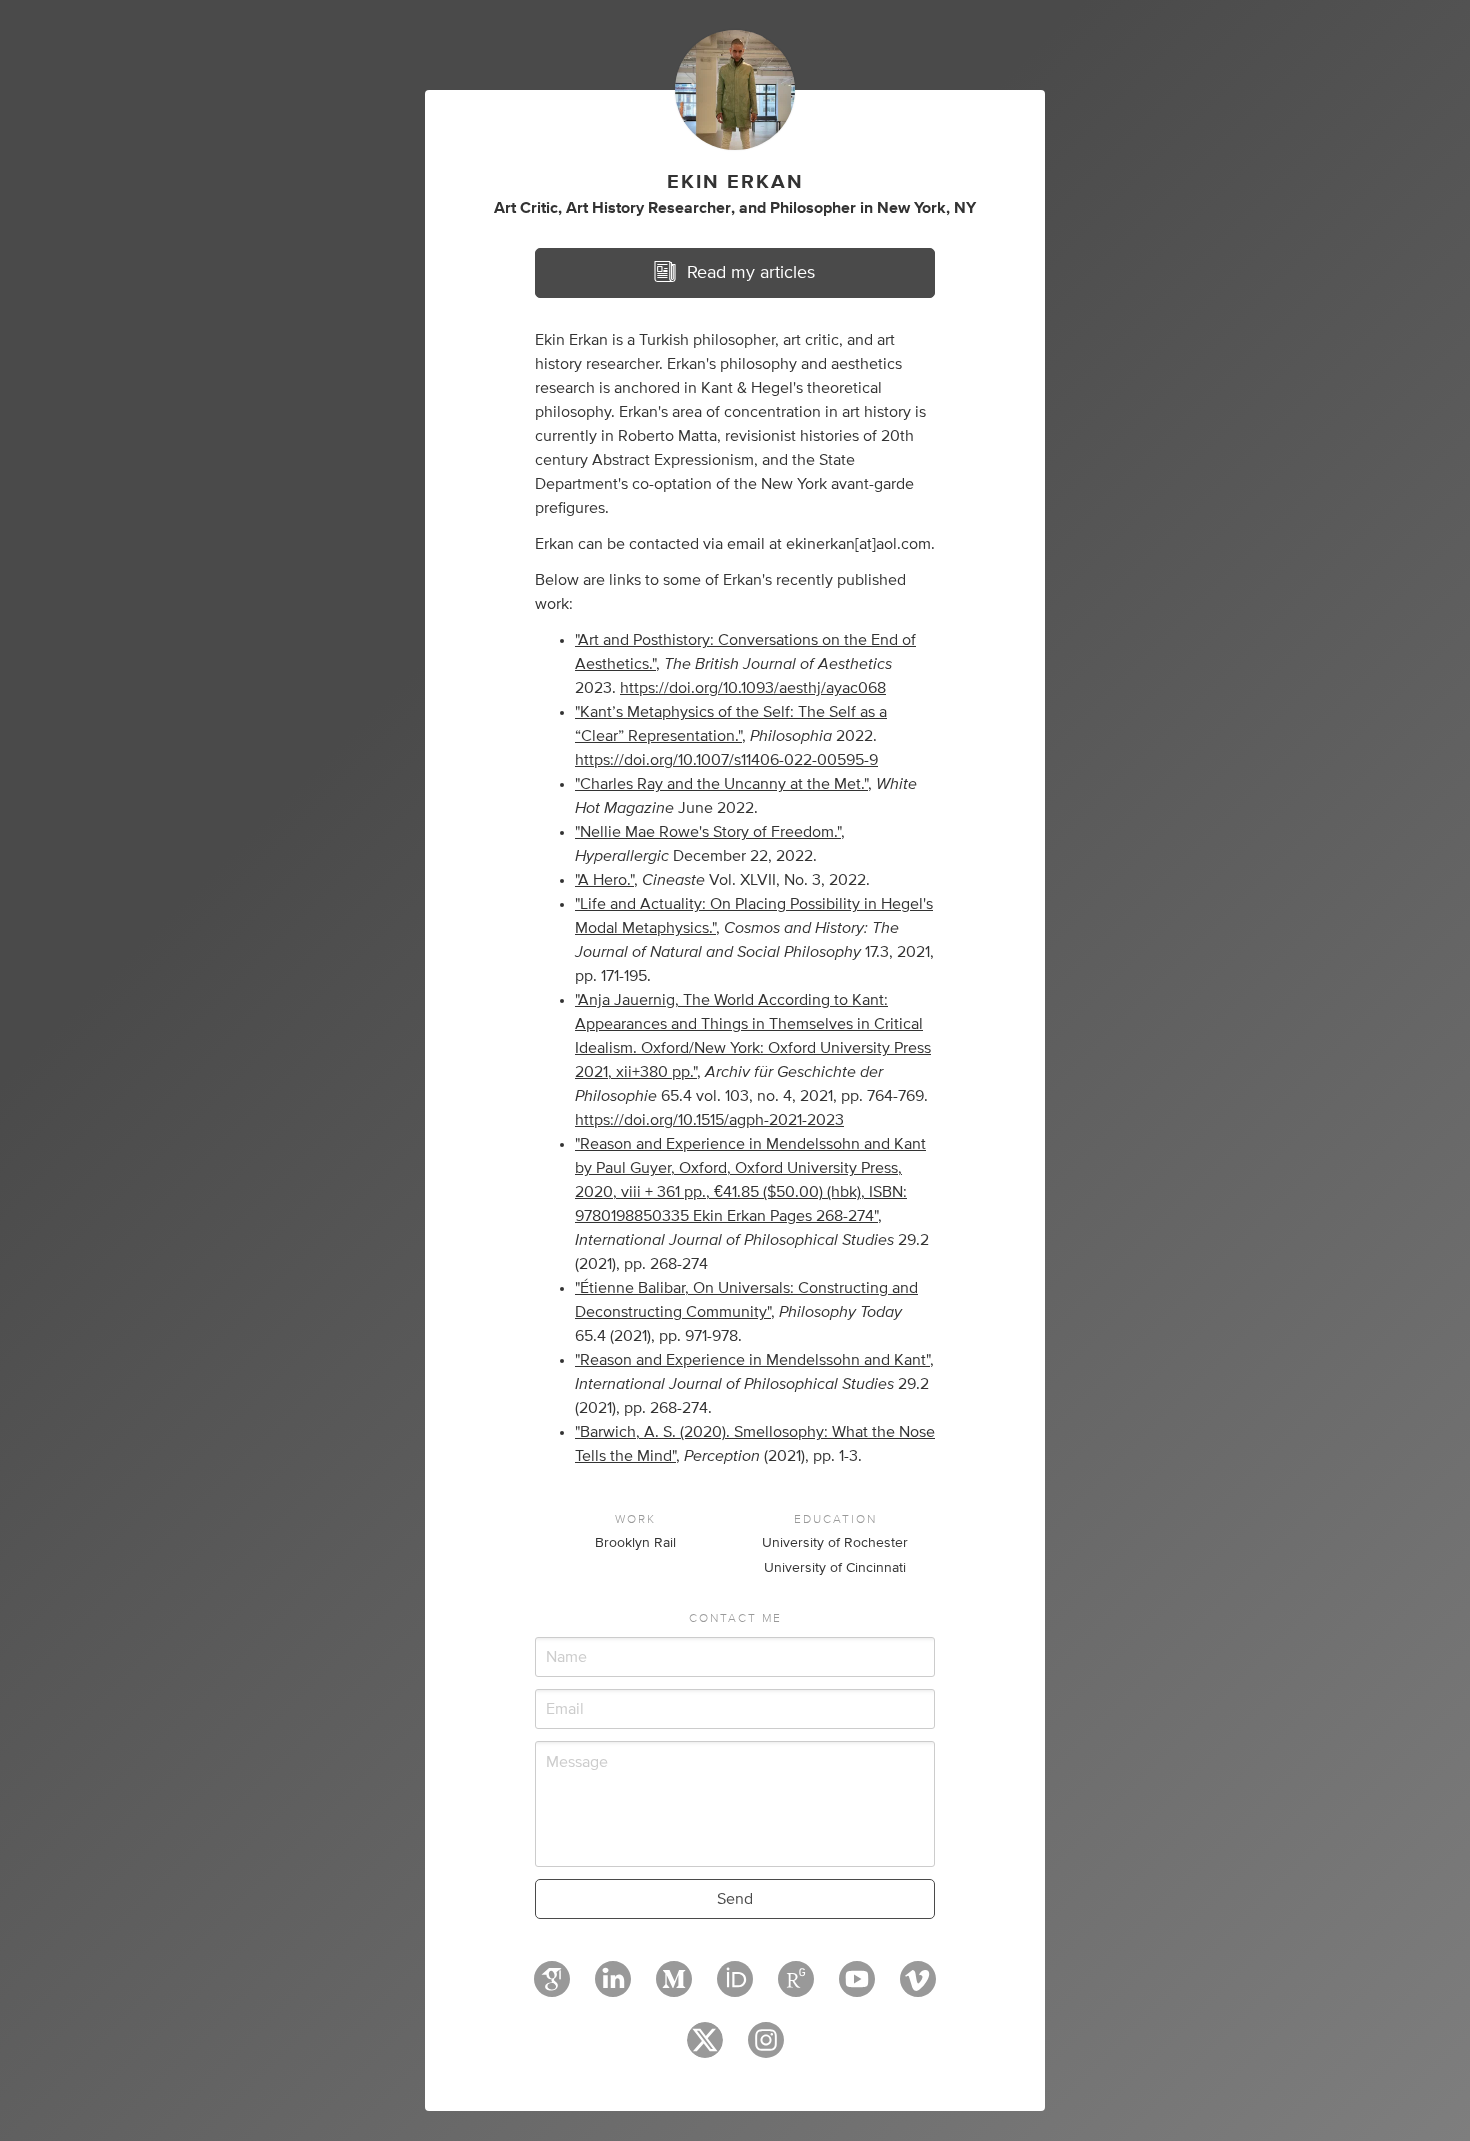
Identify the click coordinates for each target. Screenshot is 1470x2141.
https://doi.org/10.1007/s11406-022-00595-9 (726, 760)
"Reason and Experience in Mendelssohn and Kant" (752, 1360)
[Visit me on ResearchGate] (796, 1988)
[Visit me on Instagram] (766, 2049)
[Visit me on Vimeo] (918, 1988)
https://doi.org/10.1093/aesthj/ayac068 (753, 688)
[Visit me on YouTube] (857, 1988)
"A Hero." (604, 880)
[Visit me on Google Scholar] (552, 1988)
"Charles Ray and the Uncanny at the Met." (721, 784)
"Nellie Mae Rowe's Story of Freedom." (708, 832)
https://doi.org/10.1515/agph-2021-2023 (709, 1120)
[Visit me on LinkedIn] (613, 1988)
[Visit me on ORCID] (735, 1988)
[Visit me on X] (705, 2049)
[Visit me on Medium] (674, 1988)
